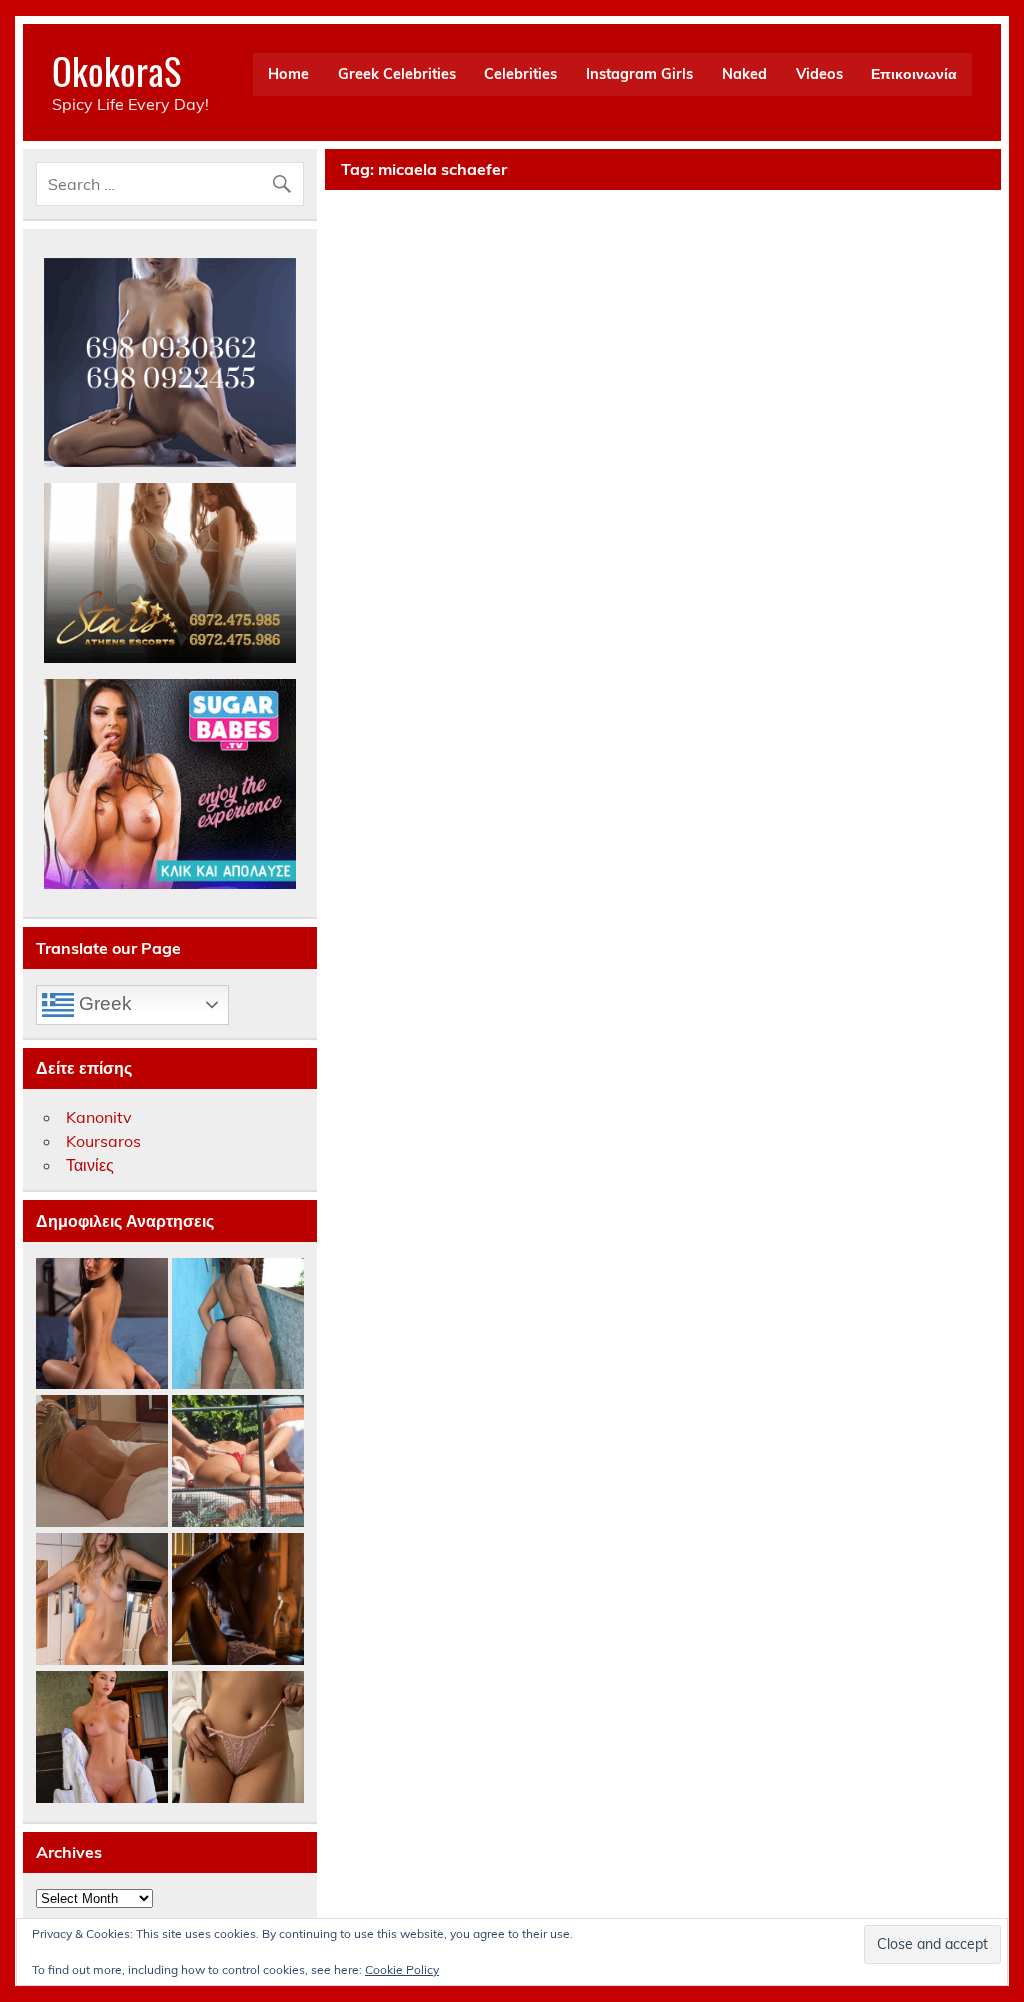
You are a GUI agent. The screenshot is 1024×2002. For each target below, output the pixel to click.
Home (288, 74)
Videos (819, 74)
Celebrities (520, 74)
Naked (744, 74)
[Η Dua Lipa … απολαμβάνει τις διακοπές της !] (238, 1462)
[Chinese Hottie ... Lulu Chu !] (238, 1738)
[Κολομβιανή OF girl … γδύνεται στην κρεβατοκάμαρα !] (102, 1325)
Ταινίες (90, 1165)
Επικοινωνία (914, 74)
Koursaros (103, 1141)
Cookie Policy (402, 1969)
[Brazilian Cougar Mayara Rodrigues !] (238, 1325)
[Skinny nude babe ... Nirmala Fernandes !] (238, 1600)
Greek (103, 1003)
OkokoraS (116, 70)
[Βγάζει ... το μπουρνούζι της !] (102, 1738)
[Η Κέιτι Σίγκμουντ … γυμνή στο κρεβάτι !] (102, 1462)
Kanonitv (99, 1117)
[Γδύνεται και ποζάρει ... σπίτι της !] (102, 1600)
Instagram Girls (639, 74)
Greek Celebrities (397, 74)
